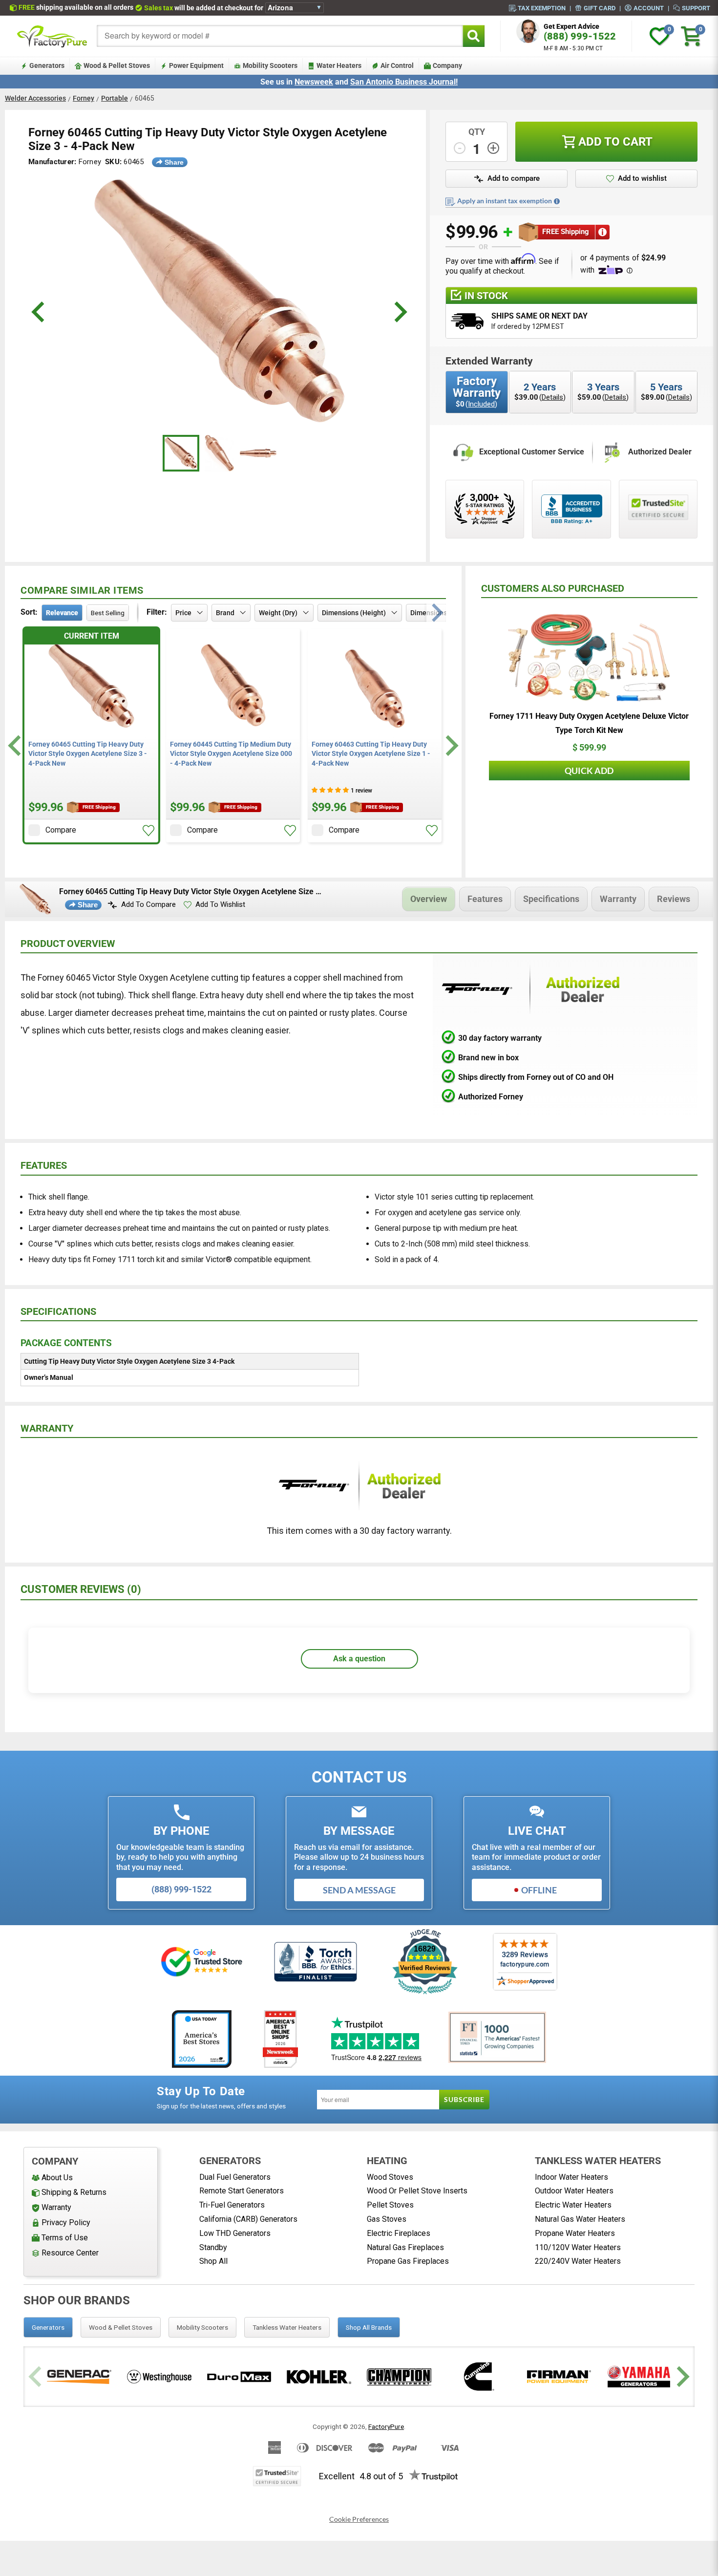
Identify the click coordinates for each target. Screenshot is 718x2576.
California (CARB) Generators (248, 2219)
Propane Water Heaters (575, 2233)
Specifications (551, 899)
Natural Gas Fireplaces (405, 2247)
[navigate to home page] (52, 36)
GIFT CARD (600, 8)
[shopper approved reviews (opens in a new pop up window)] (485, 509)
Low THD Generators (235, 2233)
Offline (539, 1890)
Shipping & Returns (74, 2192)
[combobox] (280, 36)
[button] (148, 831)
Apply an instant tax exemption (505, 201)
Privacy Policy (66, 2222)
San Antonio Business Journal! (404, 82)
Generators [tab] (48, 2327)
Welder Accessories (35, 98)
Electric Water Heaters (573, 2205)
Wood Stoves (390, 2177)
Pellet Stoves (390, 2205)
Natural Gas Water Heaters (580, 2219)
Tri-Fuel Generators (232, 2205)
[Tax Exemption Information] (557, 201)
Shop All (213, 2261)
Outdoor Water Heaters (574, 2191)
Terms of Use (65, 2238)
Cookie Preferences (359, 2519)
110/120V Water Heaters (578, 2247)
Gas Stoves (387, 2219)
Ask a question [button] (359, 1659)
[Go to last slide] (16, 745)
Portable (115, 98)
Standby (213, 2247)
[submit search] (474, 36)
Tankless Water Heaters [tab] (287, 2327)
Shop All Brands (369, 2327)
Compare (61, 830)
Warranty (618, 899)
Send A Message (359, 1890)
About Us (57, 2178)
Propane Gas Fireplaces (408, 2261)
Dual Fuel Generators (235, 2177)
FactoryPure (386, 2426)
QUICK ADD (589, 771)
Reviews (674, 899)
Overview (429, 899)
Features (485, 899)
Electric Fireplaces (399, 2233)
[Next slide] (451, 745)
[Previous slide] (36, 2377)
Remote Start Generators (242, 2191)
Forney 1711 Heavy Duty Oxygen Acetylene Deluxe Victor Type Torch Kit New (589, 723)
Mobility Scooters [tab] (202, 2327)
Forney (84, 98)
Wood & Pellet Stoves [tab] (121, 2327)
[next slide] (399, 312)
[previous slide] (39, 312)
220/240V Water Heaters (578, 2261)
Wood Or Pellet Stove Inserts (417, 2191)
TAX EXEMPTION (542, 8)
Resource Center (70, 2253)
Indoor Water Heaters (571, 2177)
